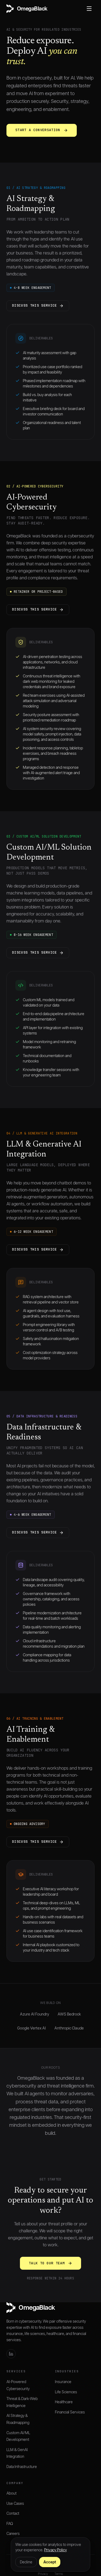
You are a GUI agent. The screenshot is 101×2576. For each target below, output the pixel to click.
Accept (50, 2562)
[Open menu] (89, 9)
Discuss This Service (35, 305)
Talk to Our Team (47, 2263)
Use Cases (15, 2503)
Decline (26, 2562)
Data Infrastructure (22, 2467)
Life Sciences (66, 2392)
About (11, 2493)
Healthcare (64, 2402)
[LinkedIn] (11, 2354)
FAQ (10, 2524)
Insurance (63, 2382)
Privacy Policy (55, 2550)
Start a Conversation (38, 130)
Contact (13, 2513)
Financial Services (70, 2412)
